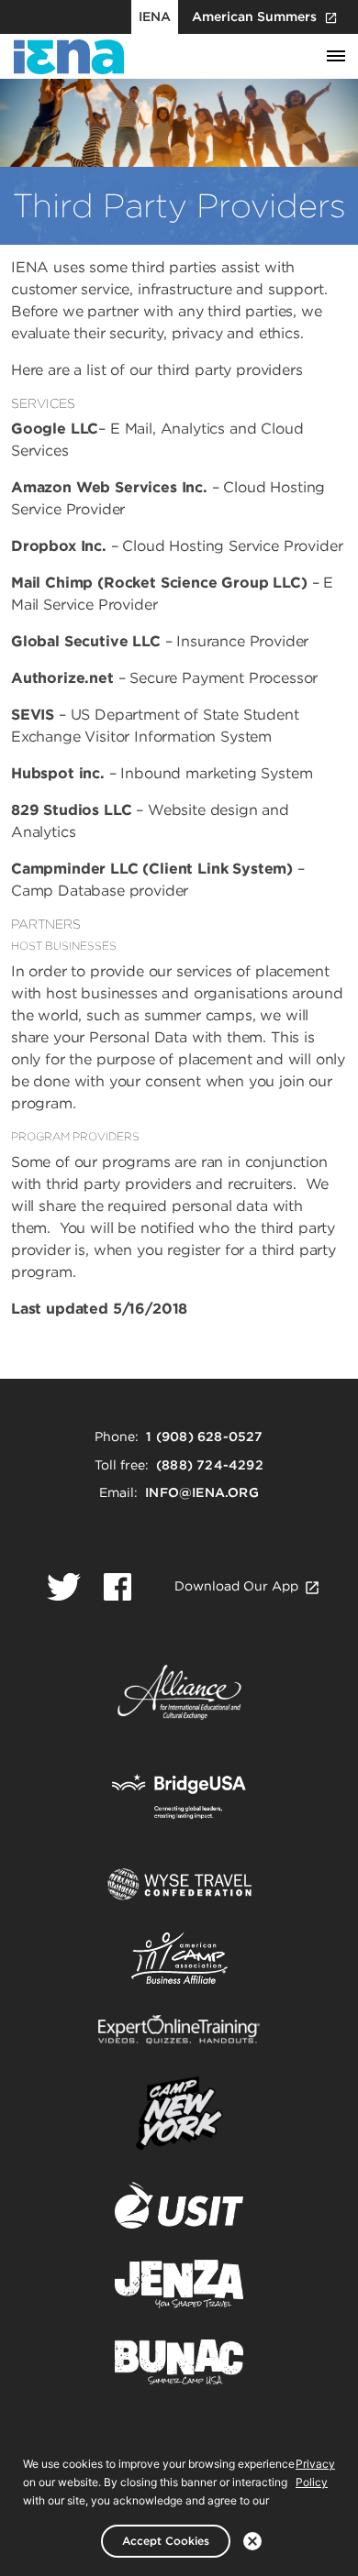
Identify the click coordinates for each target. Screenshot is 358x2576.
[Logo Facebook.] (117, 1587)
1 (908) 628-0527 (204, 1437)
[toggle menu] (336, 57)
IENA (155, 17)
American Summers (254, 17)
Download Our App (236, 1586)
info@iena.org (202, 1492)
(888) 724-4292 (210, 1465)
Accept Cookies (166, 2541)
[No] (252, 2541)
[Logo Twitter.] (64, 1587)
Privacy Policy (315, 2473)
